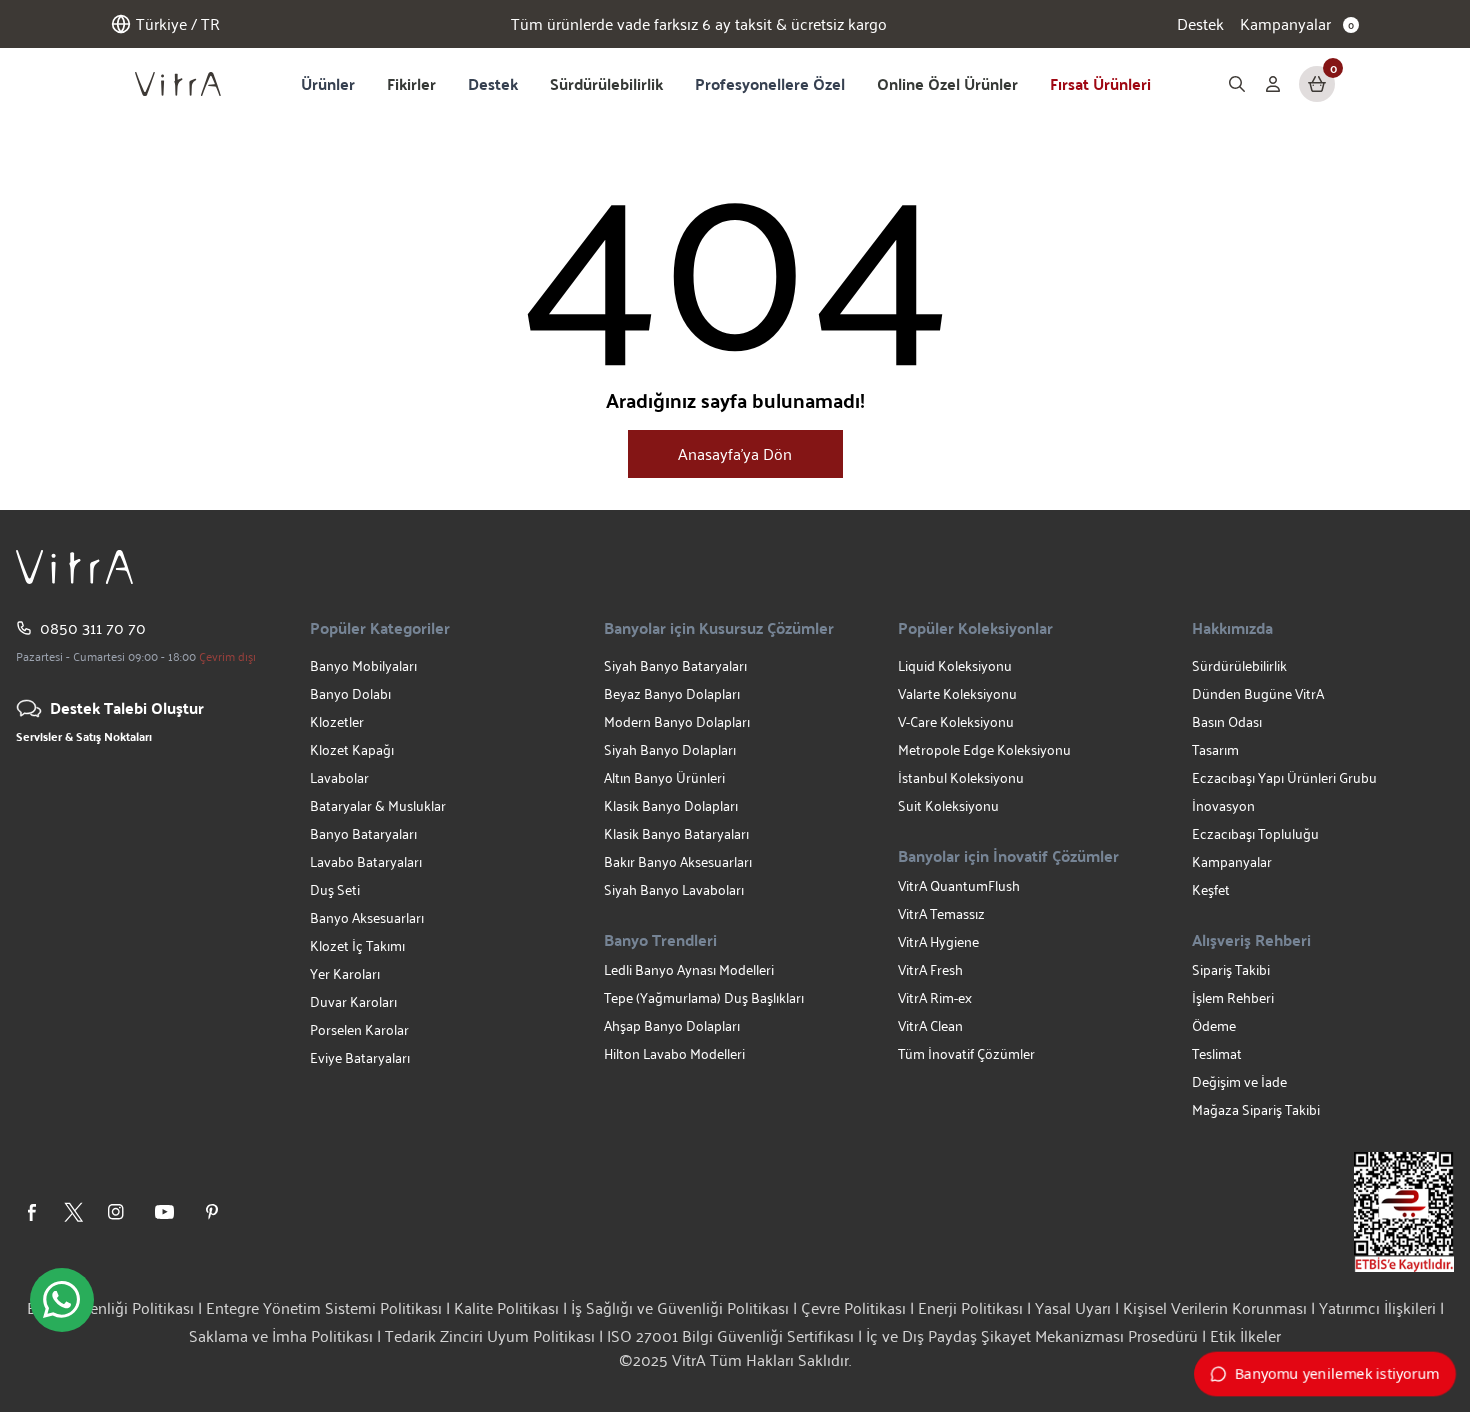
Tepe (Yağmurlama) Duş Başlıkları (704, 997)
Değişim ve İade (1239, 1081)
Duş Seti (335, 889)
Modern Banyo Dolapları (677, 721)
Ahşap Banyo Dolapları (672, 1025)
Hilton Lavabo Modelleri (674, 1053)
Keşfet (1211, 889)
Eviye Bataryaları (360, 1057)
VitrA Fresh (930, 969)
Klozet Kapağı (352, 749)
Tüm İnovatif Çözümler (966, 1053)
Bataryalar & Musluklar (378, 805)
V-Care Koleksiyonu (956, 721)
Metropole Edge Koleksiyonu (984, 749)
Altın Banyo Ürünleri (664, 777)
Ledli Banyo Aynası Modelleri (689, 969)
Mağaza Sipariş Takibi (1256, 1109)
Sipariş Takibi (1231, 969)
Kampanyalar (1232, 861)
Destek (1200, 24)
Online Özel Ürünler (947, 83)
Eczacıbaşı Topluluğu (1255, 833)
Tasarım (1215, 749)
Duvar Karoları (353, 1001)
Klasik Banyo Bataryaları (676, 833)
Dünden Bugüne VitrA (1258, 693)
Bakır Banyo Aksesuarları (678, 861)
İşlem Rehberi (1233, 997)
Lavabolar (339, 777)
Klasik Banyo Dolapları (671, 805)
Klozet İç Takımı (357, 945)
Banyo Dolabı (350, 693)
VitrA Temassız (941, 913)
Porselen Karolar (359, 1029)
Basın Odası (1227, 721)
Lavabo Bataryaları (366, 861)
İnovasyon (1223, 805)
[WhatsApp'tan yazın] (62, 1300)
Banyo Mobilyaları (363, 665)
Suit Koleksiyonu (948, 805)
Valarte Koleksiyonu (957, 693)
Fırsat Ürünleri (1100, 83)
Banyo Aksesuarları (367, 917)
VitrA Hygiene (938, 941)
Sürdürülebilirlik (606, 83)
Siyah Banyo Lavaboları (674, 889)
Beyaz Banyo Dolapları (672, 693)
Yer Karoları (345, 973)
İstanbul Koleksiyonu (961, 777)
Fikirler (411, 83)
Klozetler (337, 721)
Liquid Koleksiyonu (955, 665)
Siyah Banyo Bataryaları (675, 665)
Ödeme (1214, 1025)
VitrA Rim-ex (935, 997)
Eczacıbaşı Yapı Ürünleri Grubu (1284, 777)
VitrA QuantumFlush (959, 885)
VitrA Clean (930, 1025)
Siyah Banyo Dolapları (670, 749)
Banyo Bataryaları (363, 833)
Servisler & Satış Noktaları (84, 736)
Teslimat (1217, 1053)
